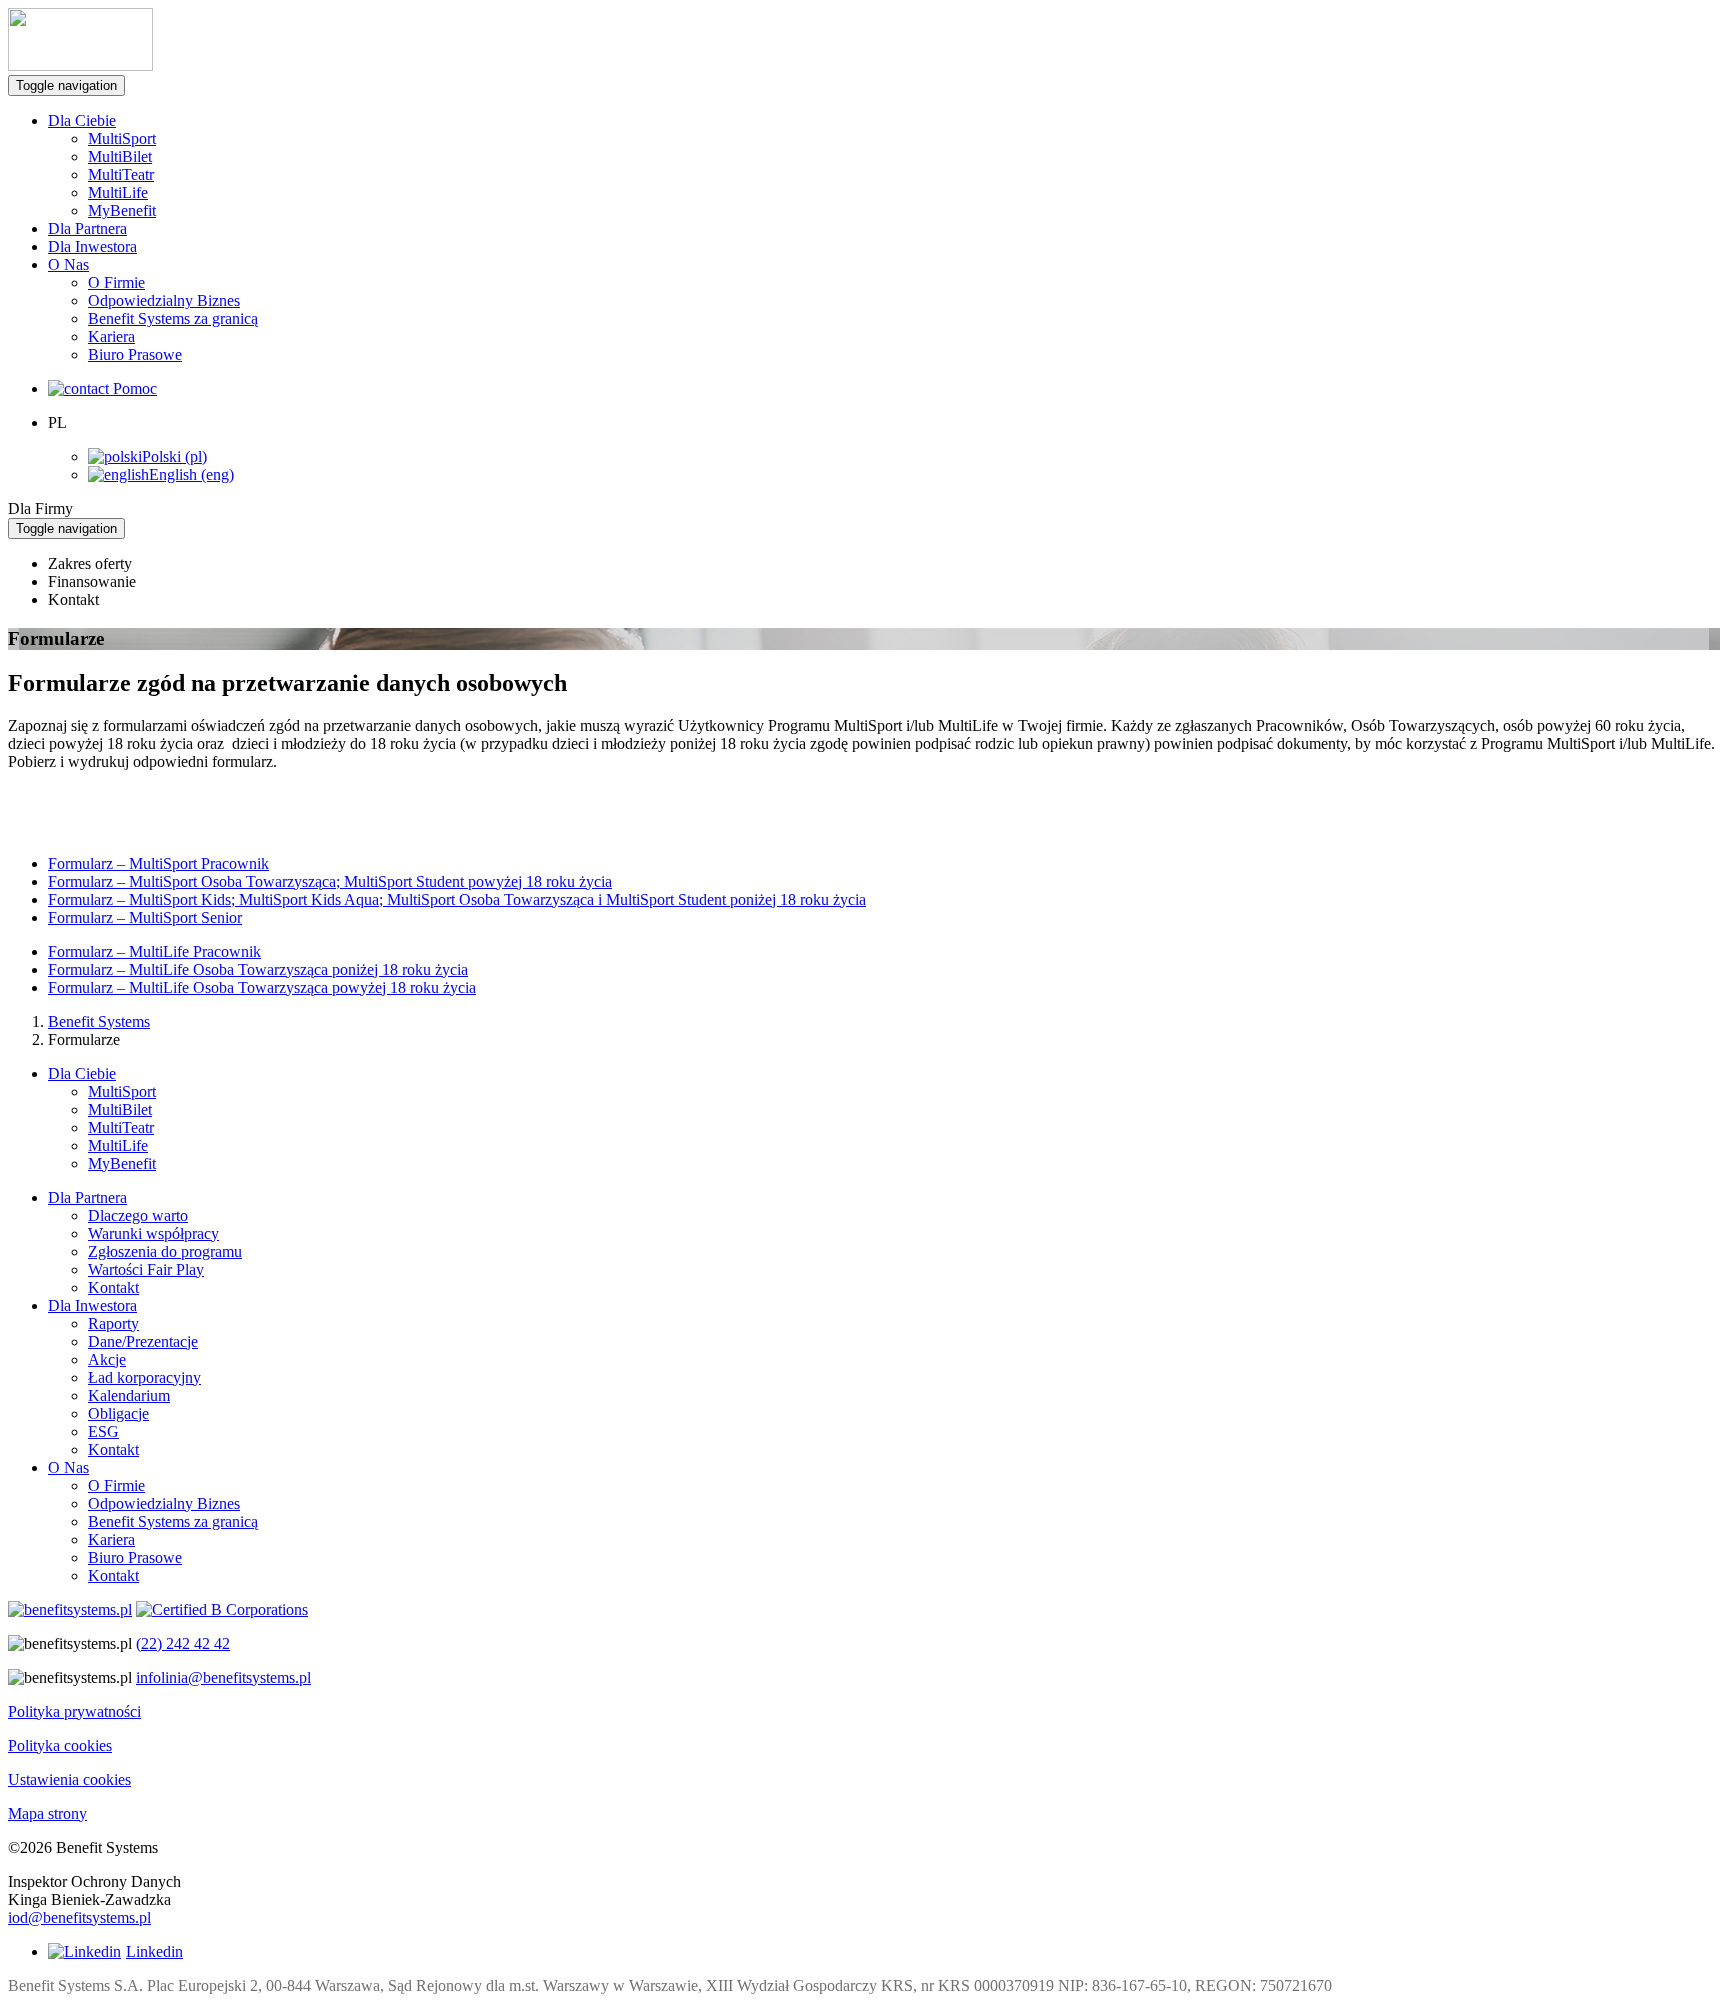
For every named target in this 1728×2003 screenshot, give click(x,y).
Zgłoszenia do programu (165, 1251)
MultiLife (118, 192)
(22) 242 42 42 (183, 1643)
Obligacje (118, 1413)
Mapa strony (47, 1813)
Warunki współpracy (153, 1233)
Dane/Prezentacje (143, 1341)
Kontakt (113, 1287)
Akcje (107, 1359)
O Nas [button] (68, 264)
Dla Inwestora (92, 246)
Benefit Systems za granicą (173, 318)
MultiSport (122, 138)
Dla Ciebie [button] (82, 120)
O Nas (68, 1467)
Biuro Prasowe (135, 354)
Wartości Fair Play (146, 1269)
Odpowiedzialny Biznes (164, 300)
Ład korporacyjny (144, 1377)
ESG (103, 1431)
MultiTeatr (121, 174)
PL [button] (57, 422)
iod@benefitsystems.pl (79, 1917)
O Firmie (116, 282)
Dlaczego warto (138, 1215)
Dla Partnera (87, 228)
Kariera (111, 336)
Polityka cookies (60, 1745)
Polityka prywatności (74, 1711)
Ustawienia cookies (69, 1779)
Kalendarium (129, 1395)
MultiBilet (120, 156)
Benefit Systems (99, 1021)
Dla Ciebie (82, 1073)
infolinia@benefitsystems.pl (223, 1677)
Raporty (113, 1323)
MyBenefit (122, 210)
